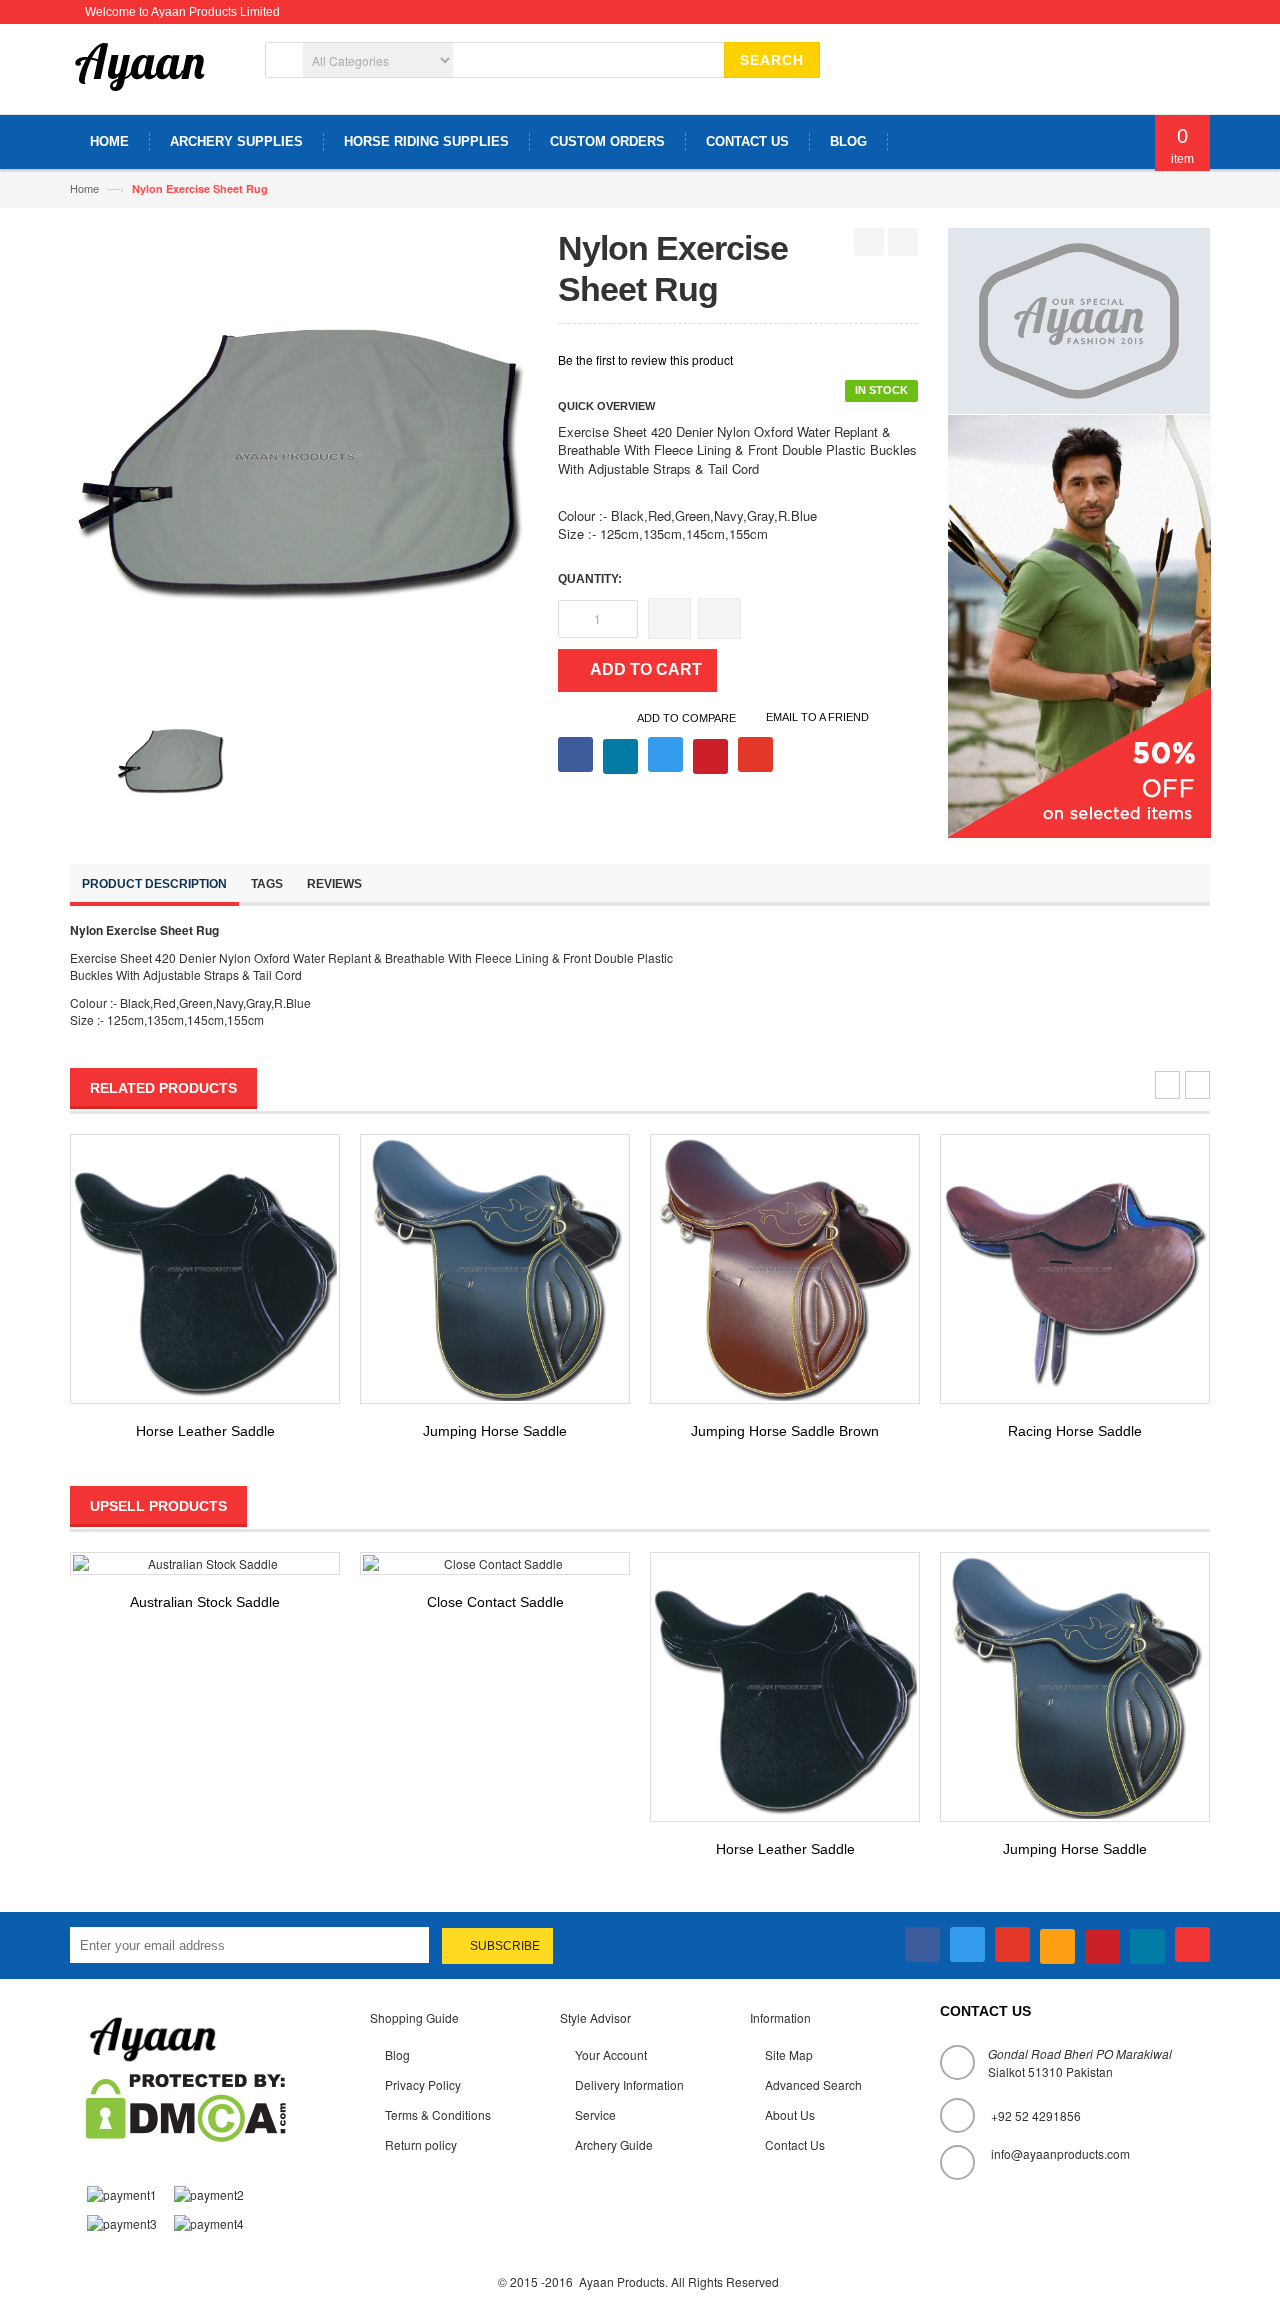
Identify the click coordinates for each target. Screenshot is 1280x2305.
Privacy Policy (423, 2084)
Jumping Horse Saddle (495, 1431)
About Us (790, 2114)
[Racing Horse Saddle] (1075, 1269)
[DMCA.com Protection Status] (185, 2105)
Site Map (789, 2054)
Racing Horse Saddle (1075, 1431)
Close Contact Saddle (495, 1602)
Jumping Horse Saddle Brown (785, 1431)
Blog (397, 2054)
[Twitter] (967, 1944)
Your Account (611, 2054)
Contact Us (795, 2144)
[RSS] (1057, 1946)
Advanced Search (813, 2084)
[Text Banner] (1079, 623)
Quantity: (590, 579)
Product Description (154, 884)
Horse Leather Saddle (205, 1431)
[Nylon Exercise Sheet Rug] (170, 757)
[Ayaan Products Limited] (140, 76)
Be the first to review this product (645, 359)
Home (84, 188)
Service (595, 2114)
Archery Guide (614, 2144)
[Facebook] (922, 1944)
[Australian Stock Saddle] (205, 1563)
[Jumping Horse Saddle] (495, 1269)
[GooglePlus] (1012, 1944)
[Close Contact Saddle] (495, 1563)
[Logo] (153, 2036)
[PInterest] (1102, 1946)
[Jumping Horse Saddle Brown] (785, 1269)
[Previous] (869, 242)
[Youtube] (1192, 1944)
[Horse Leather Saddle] (205, 1269)
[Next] (903, 242)
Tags (267, 884)
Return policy (421, 2144)
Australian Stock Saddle (205, 1602)
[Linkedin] (1147, 1946)
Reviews (334, 884)
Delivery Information (629, 2084)
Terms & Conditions (438, 2114)
